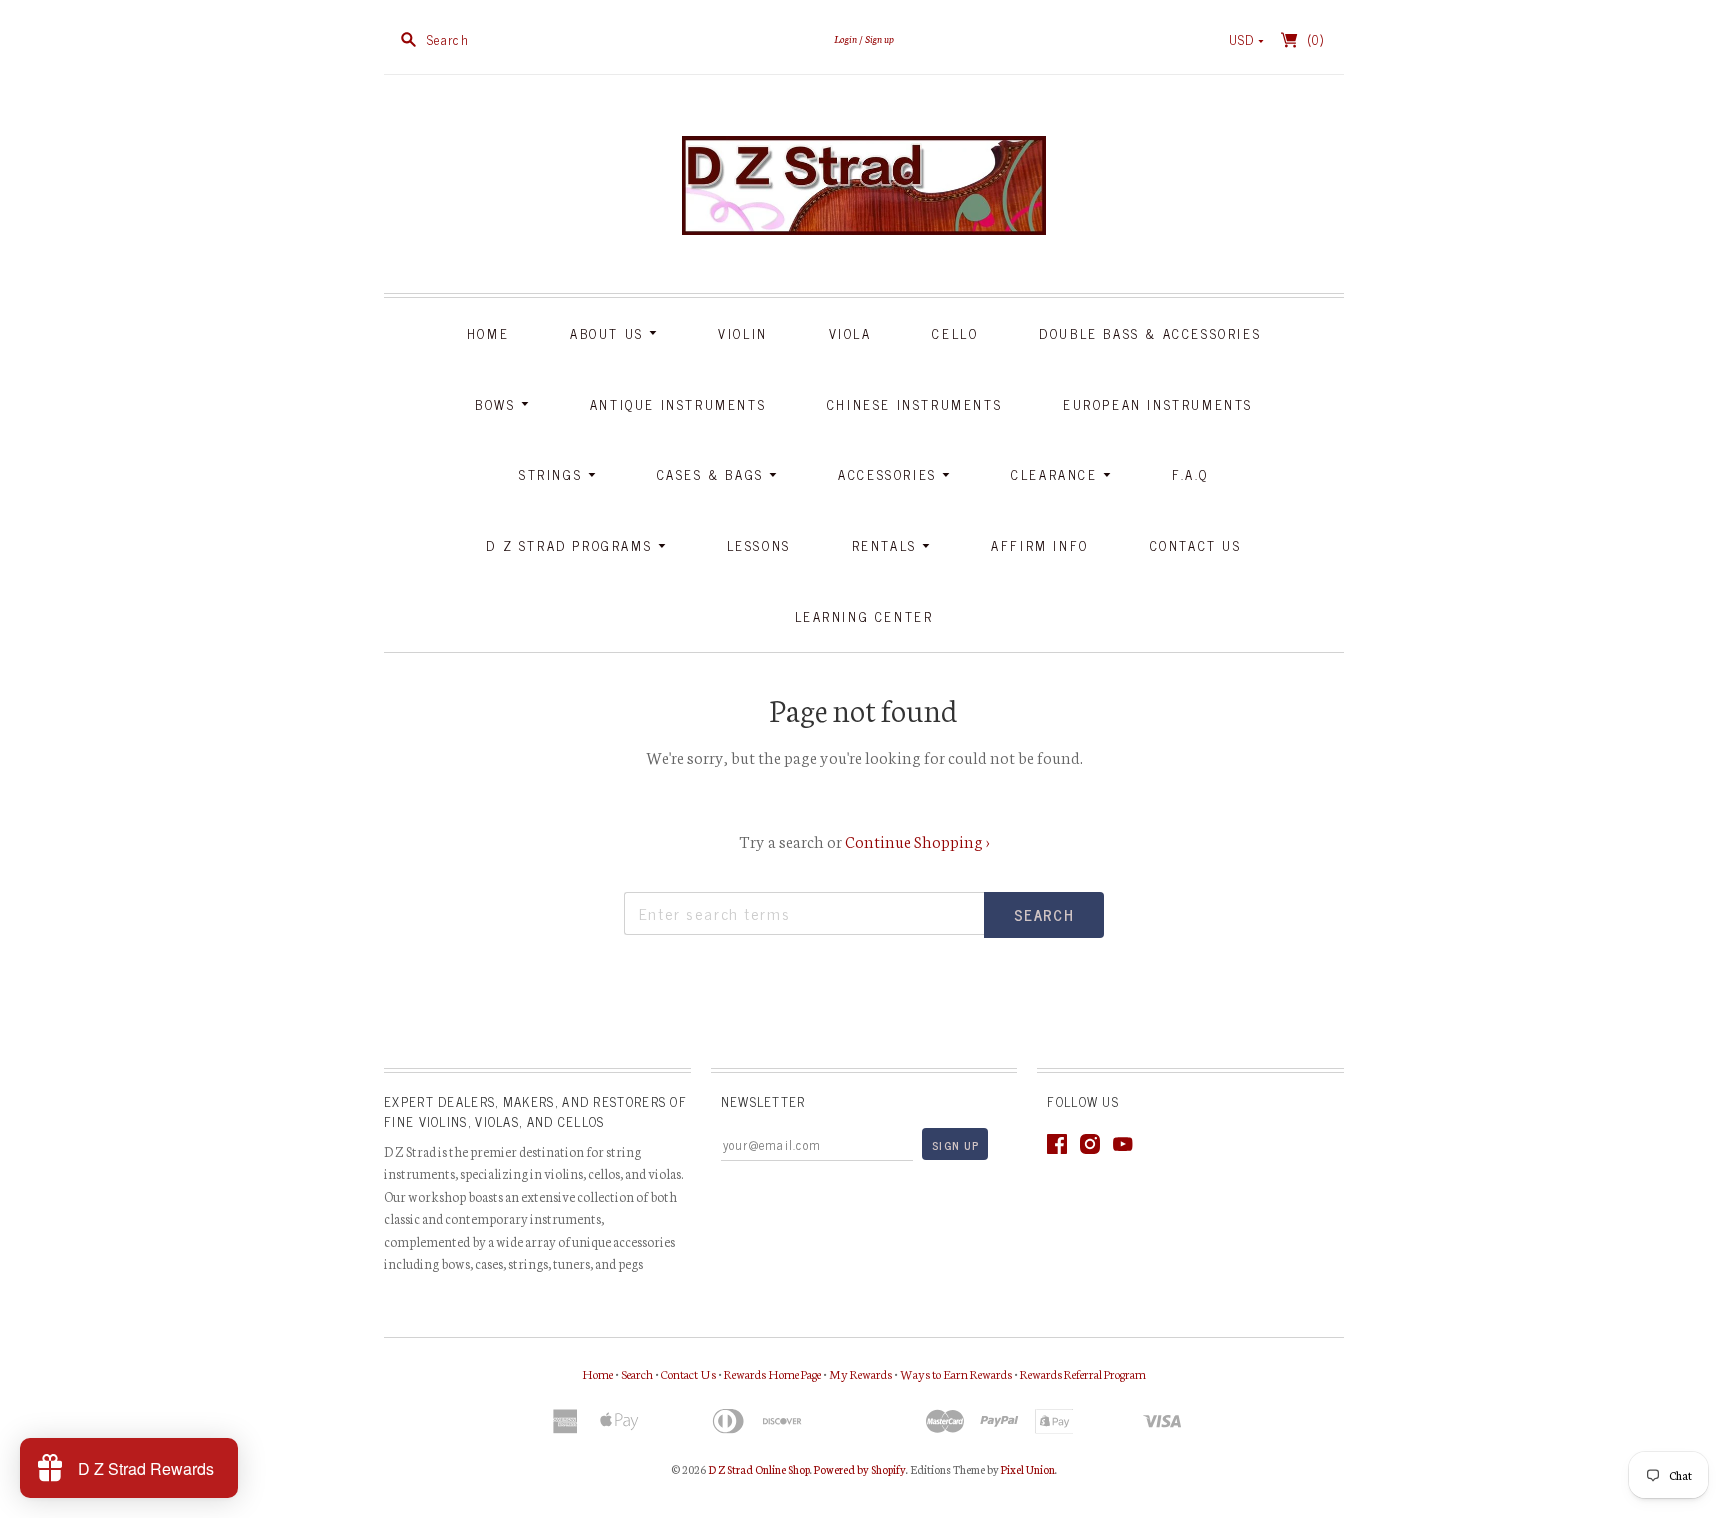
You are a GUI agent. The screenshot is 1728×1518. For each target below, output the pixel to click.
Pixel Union (1028, 1469)
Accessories (890, 474)
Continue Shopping (917, 840)
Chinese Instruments (914, 404)
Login (845, 38)
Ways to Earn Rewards (956, 1373)
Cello (955, 333)
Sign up (879, 38)
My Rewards (860, 1373)
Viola (850, 333)
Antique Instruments (678, 404)
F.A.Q (1190, 474)
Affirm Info (1040, 545)
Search (637, 1373)
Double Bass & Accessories (1150, 333)
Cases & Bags (713, 474)
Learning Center (864, 616)
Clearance (1057, 474)
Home (488, 333)
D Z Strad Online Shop (759, 1469)
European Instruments (1158, 404)
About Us (609, 333)
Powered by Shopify (860, 1469)
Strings (553, 474)
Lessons (759, 545)
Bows (498, 404)
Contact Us (1196, 545)
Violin (743, 333)
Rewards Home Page (772, 1373)
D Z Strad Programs (571, 545)
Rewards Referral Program (1083, 1373)
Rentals (887, 545)
